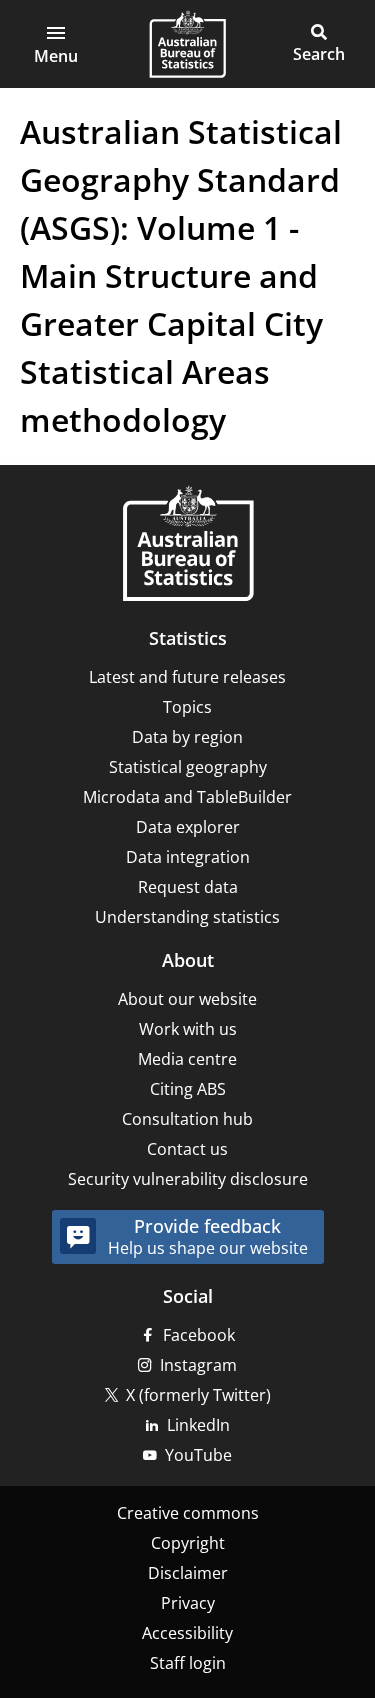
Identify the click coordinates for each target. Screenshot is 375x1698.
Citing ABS (188, 1089)
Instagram (198, 1365)
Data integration (188, 857)
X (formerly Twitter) (198, 1395)
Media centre (187, 1059)
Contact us (187, 1149)
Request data (188, 887)
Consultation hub (187, 1119)
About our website (187, 999)
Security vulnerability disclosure (188, 1179)
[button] (56, 44)
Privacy (188, 1603)
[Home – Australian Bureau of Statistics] (188, 545)
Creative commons (188, 1513)
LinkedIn (198, 1425)
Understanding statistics (187, 917)
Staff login (188, 1663)
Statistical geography (188, 767)
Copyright (188, 1543)
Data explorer (188, 827)
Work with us (188, 1029)
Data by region (187, 737)
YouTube (198, 1455)
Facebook (199, 1335)
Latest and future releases (187, 677)
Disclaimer (188, 1573)
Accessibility (187, 1633)
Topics (187, 707)
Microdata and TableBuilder (187, 797)
